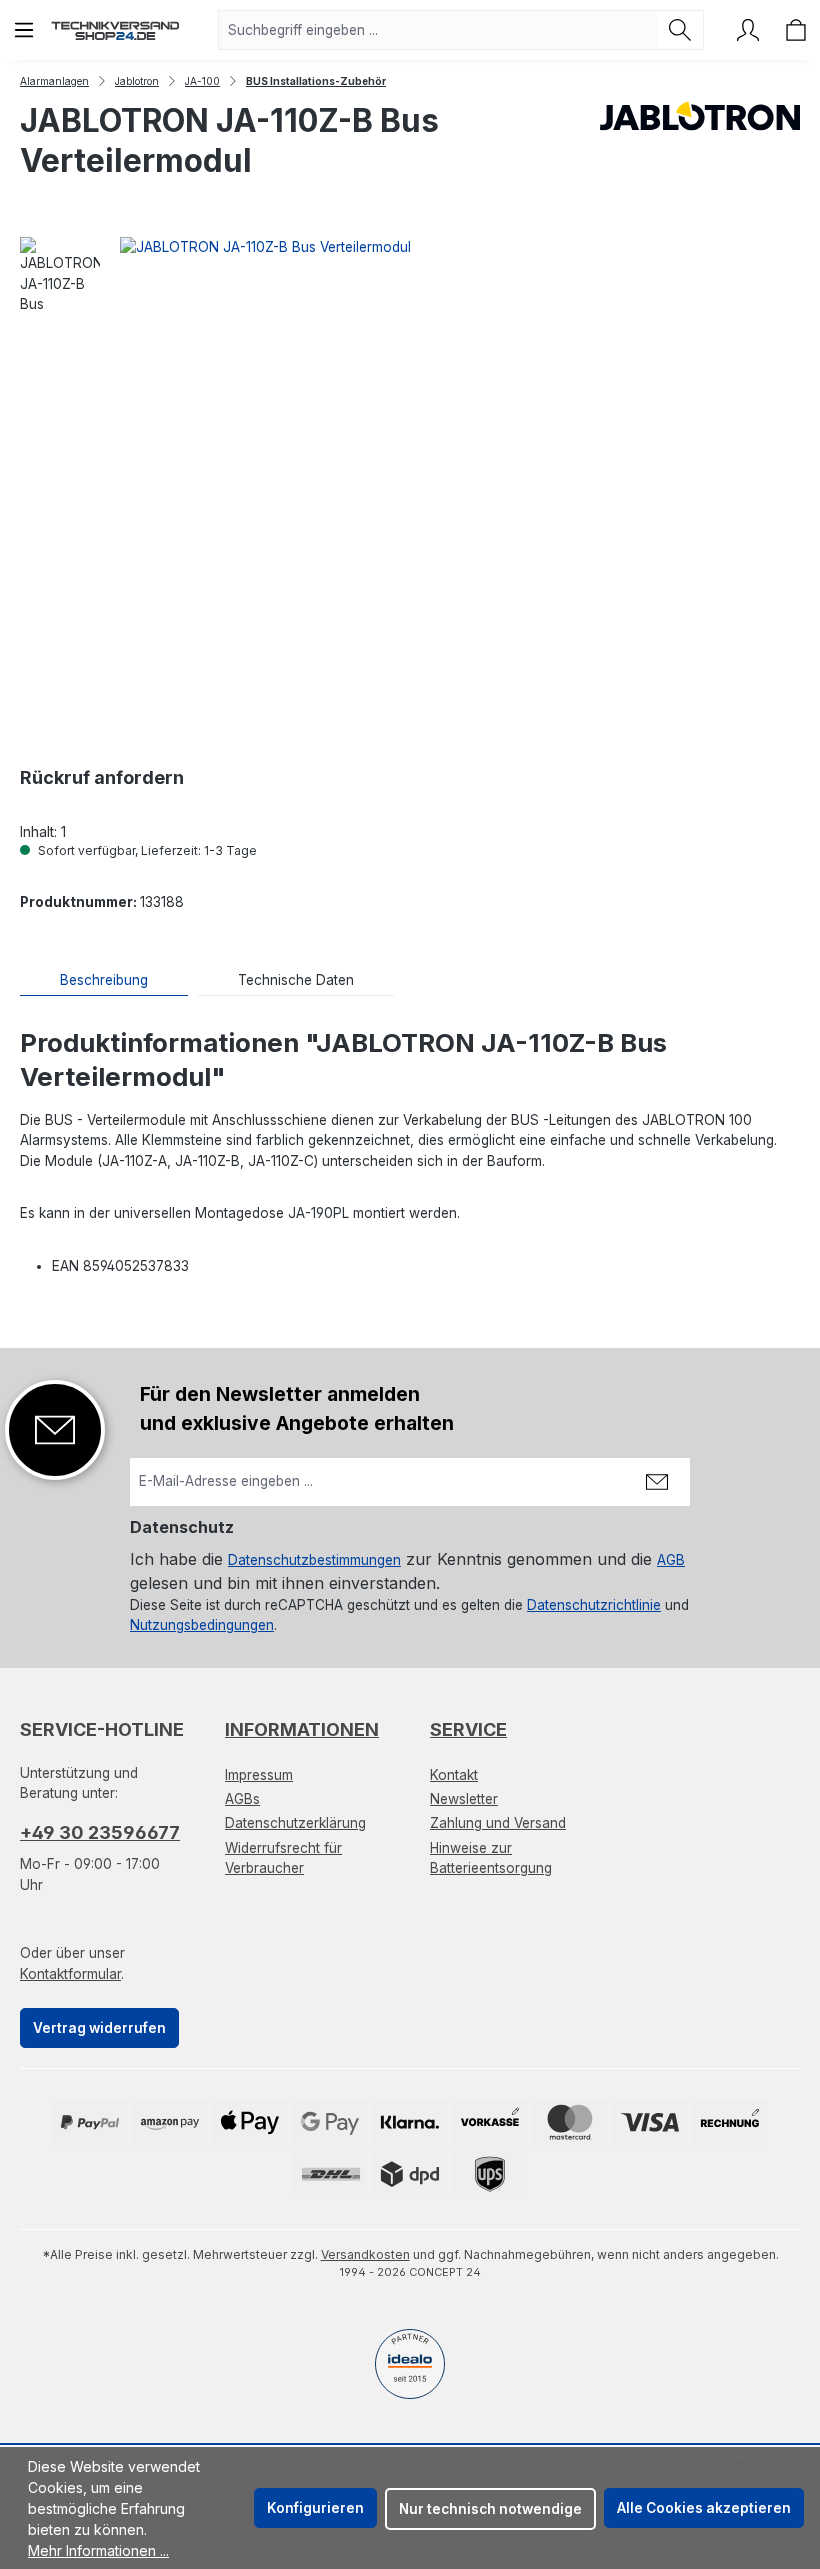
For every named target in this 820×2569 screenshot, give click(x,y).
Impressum (259, 1775)
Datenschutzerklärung (295, 1823)
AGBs (242, 1799)
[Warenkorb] (796, 30)
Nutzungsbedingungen (202, 1625)
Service (468, 1729)
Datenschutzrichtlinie (594, 1605)
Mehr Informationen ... (98, 2550)
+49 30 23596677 (100, 1832)
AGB (671, 1560)
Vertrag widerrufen (99, 2028)
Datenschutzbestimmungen (314, 1560)
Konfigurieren (315, 2508)
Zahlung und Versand (498, 1823)
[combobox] (438, 30)
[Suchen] (680, 30)
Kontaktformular (70, 1974)
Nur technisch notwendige (490, 2509)
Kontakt (454, 1775)
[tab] (104, 980)
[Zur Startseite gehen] (115, 30)
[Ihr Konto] (748, 30)
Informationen (302, 1729)
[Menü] (24, 30)
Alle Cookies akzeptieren (704, 2508)
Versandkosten (365, 2254)
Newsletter (464, 1799)
